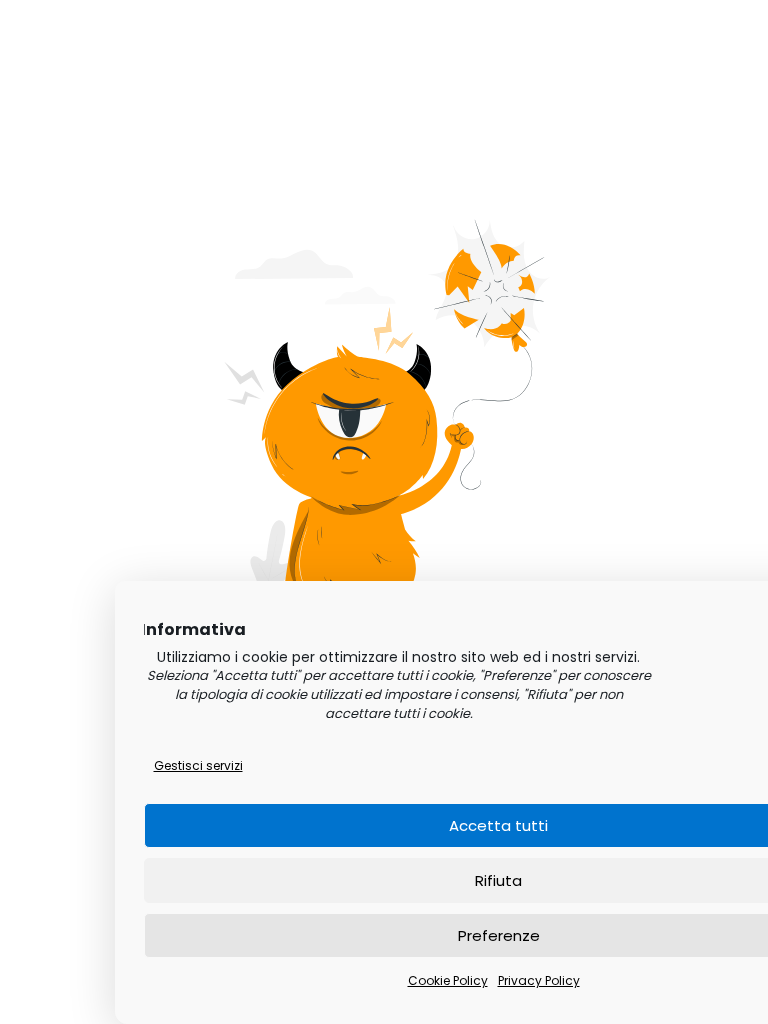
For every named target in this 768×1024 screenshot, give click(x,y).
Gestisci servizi (198, 765)
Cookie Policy (448, 980)
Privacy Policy (539, 980)
